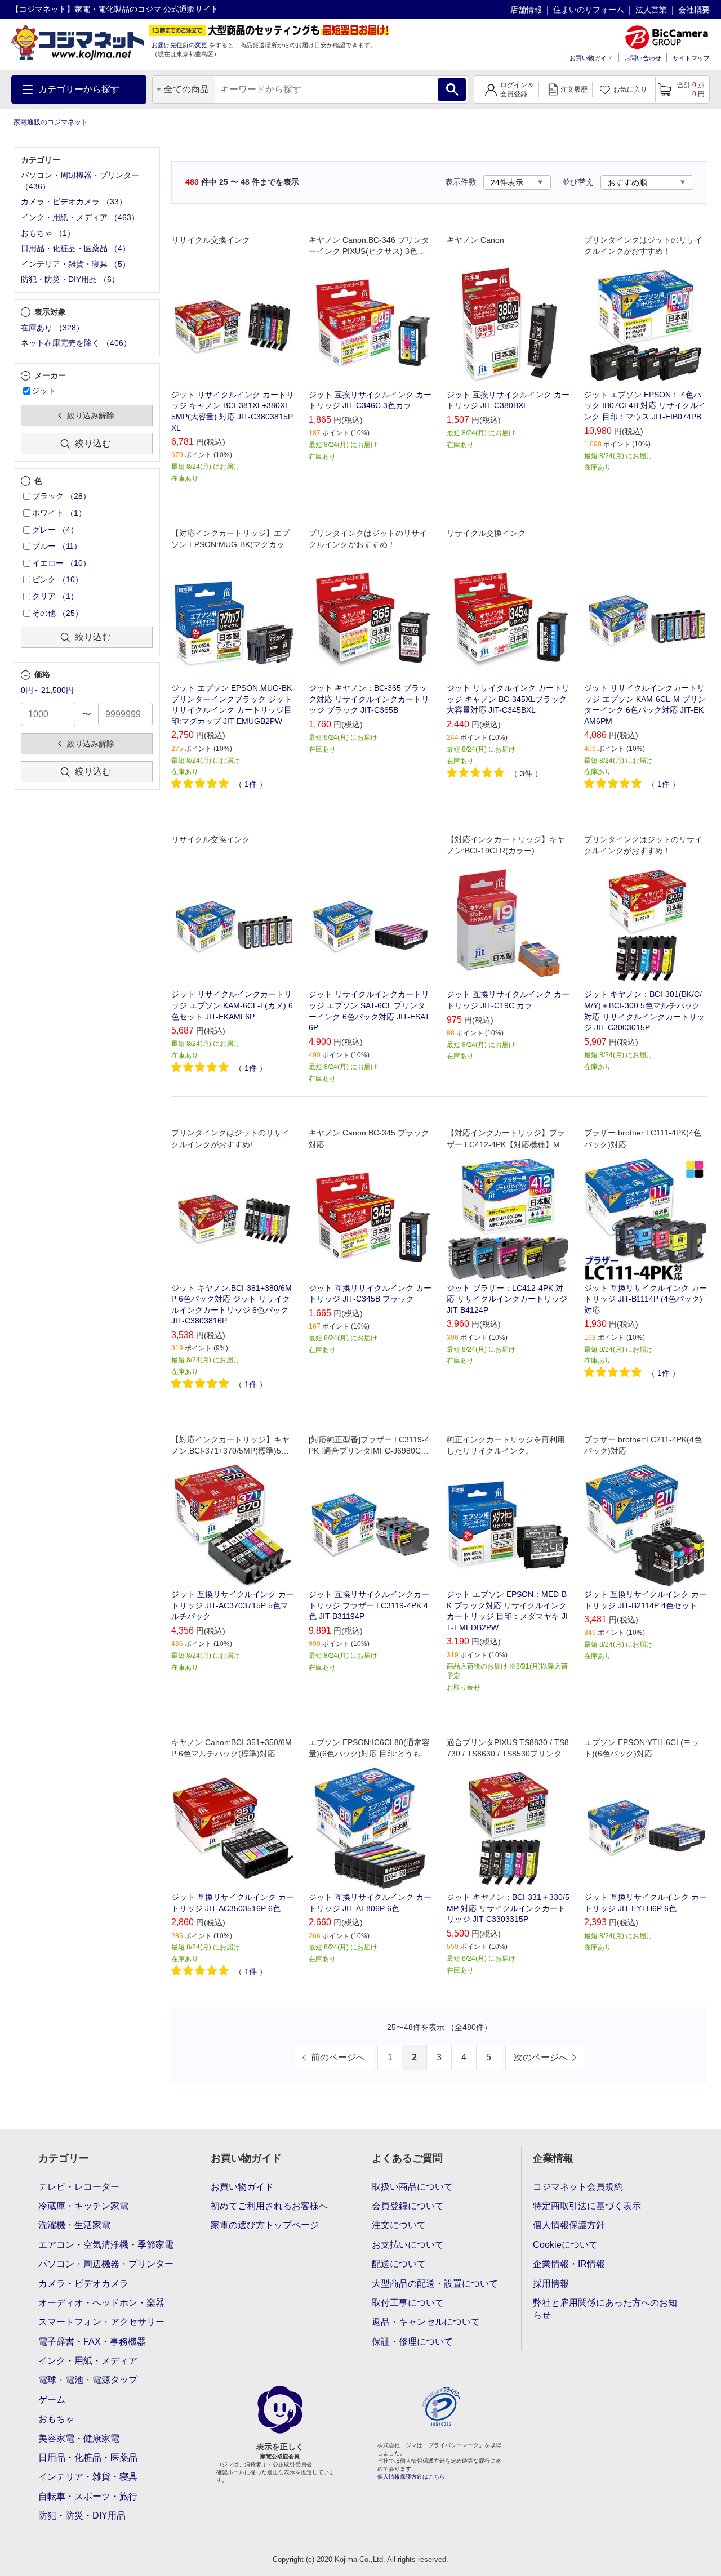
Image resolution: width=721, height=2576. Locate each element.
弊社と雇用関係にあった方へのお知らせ (605, 2309)
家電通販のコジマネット (51, 122)
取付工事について (408, 2303)
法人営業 (651, 10)
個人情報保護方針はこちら (411, 2477)
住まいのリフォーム (589, 10)
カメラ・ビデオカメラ (83, 2284)
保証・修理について (412, 2342)
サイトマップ (691, 58)
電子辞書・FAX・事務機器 (92, 2342)
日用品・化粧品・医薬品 (88, 2458)
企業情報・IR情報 (569, 2264)
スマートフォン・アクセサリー (101, 2322)
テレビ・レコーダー (79, 2187)
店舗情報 (526, 10)
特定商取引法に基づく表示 (587, 2206)
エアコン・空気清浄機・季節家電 (106, 2245)
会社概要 (694, 10)
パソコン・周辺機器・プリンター (106, 2264)
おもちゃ (56, 2419)
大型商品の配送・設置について (435, 2284)
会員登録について (408, 2206)
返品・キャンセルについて (426, 2322)
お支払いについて (408, 2245)
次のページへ (541, 2057)
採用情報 (551, 2284)
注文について (399, 2225)
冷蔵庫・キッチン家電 (83, 2206)
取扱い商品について (412, 2187)
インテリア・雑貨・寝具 (88, 2477)
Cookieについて (565, 2245)
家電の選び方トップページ (265, 2225)
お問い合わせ (643, 58)
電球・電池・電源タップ (88, 2380)
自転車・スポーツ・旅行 (88, 2496)
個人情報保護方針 (569, 2225)
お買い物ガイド (591, 58)
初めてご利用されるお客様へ (269, 2206)
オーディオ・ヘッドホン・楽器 (101, 2303)
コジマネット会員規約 (578, 2187)
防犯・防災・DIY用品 (82, 2515)
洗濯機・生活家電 (74, 2225)
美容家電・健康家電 (79, 2438)
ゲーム (52, 2400)
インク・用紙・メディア (88, 2361)
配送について (399, 2264)
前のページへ (338, 2057)
